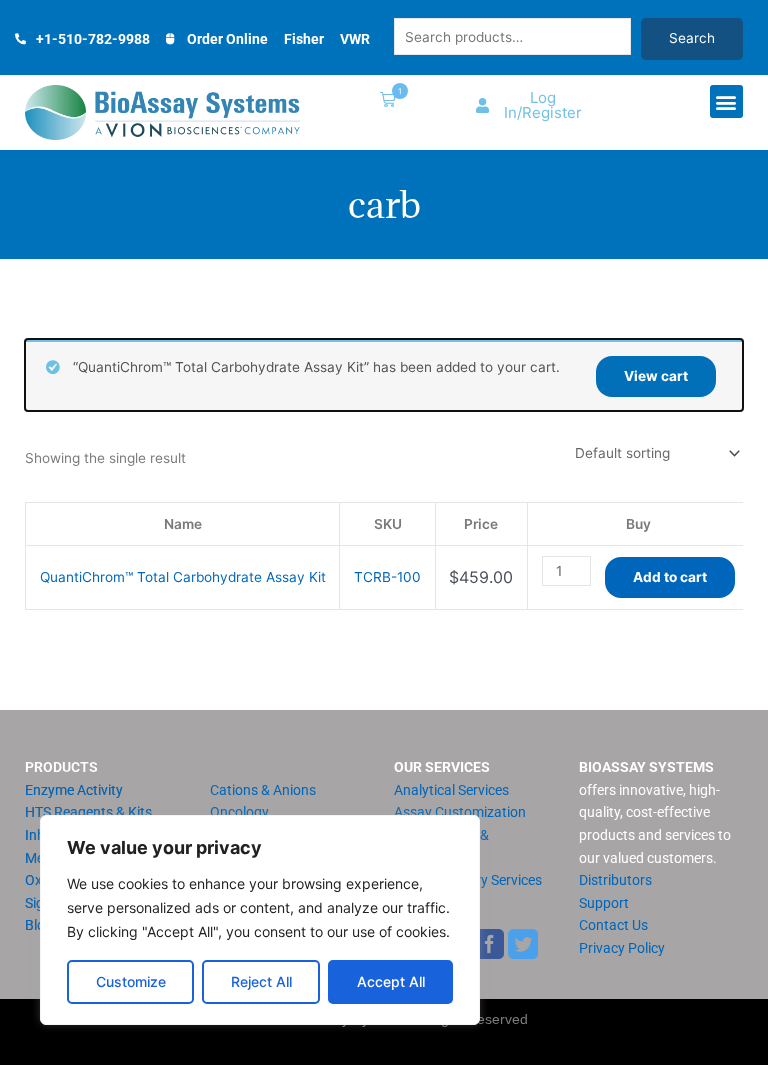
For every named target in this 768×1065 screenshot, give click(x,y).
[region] (260, 920)
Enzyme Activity (74, 790)
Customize (131, 981)
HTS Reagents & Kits (88, 812)
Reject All (261, 981)
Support (604, 903)
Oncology (239, 812)
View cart (656, 376)
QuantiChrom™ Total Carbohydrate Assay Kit (183, 577)
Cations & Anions (263, 790)
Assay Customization (460, 812)
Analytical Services (451, 790)
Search (692, 38)
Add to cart (670, 577)
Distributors (615, 880)
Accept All (391, 981)
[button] (384, 101)
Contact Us (613, 925)
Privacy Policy (622, 948)
